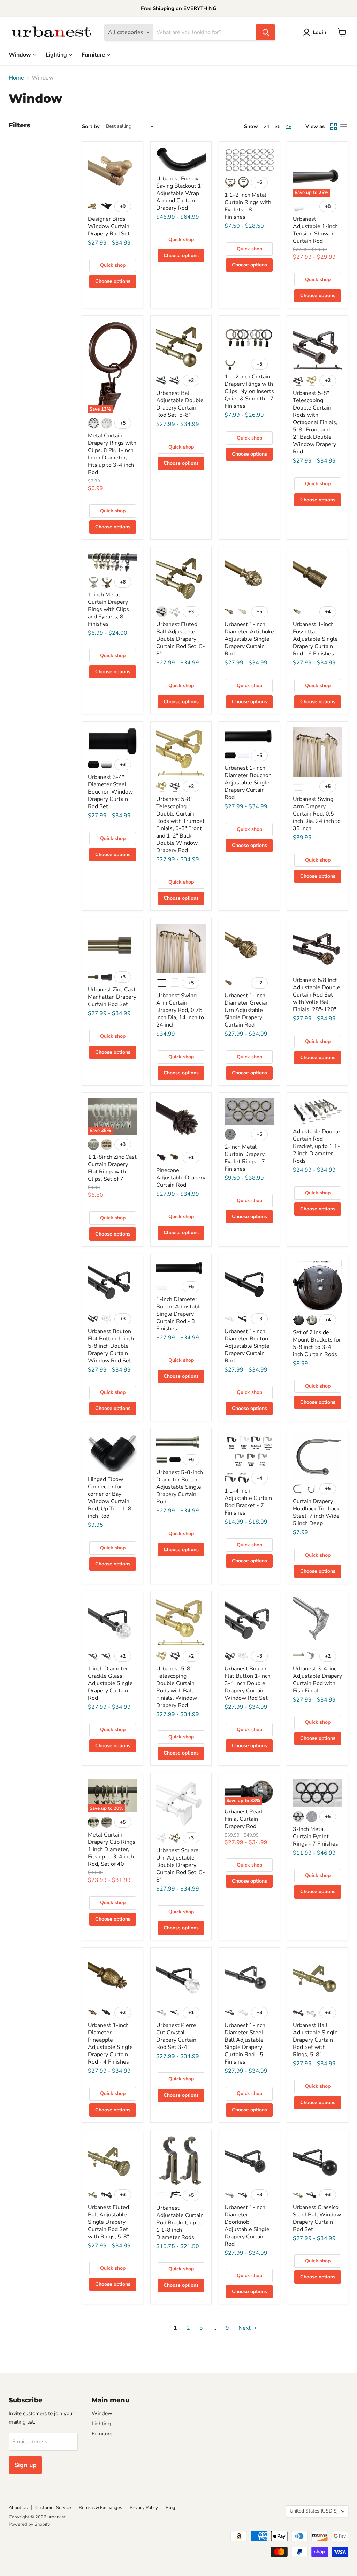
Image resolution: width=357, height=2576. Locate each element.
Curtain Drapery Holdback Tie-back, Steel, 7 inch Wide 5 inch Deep (317, 1512)
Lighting (57, 55)
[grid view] (334, 127)
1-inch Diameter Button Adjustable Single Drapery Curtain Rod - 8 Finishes (179, 1314)
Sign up (25, 2465)
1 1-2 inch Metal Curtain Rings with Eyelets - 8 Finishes (248, 206)
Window (21, 55)
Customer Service (53, 2508)
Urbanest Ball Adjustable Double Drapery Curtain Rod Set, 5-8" (180, 404)
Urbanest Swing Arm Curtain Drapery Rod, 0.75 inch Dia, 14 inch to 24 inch (180, 1010)
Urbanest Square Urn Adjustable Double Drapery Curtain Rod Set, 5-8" (181, 1865)
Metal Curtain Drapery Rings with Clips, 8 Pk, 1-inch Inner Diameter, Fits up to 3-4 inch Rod (112, 454)
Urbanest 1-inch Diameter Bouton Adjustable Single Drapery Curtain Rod (247, 1346)
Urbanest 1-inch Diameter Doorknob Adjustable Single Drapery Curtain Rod (247, 2226)
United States (314, 2511)
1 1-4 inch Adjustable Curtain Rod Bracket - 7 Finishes (248, 1502)
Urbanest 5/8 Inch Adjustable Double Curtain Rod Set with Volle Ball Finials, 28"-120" (317, 995)
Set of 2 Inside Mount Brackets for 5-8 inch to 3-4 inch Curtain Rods (317, 1343)
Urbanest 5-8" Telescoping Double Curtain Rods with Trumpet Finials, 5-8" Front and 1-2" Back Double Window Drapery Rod (180, 825)
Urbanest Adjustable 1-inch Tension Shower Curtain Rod (315, 230)
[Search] (266, 32)
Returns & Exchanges (100, 2508)
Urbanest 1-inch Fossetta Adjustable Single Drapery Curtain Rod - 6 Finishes (315, 639)
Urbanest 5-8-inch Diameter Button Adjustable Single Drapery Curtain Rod (180, 1487)
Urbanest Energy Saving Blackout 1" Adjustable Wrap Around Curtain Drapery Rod (180, 193)
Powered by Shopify (29, 2524)
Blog (170, 2508)
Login (320, 32)
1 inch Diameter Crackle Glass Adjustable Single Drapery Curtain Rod (110, 1683)
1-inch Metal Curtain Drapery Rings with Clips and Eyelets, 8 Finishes (108, 609)
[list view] (343, 127)
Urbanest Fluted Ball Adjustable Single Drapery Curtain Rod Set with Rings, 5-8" (108, 2222)
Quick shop (113, 265)
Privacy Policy (144, 2508)
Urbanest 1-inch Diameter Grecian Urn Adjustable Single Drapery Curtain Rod (247, 1010)
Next (245, 2328)
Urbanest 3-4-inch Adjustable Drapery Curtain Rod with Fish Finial (317, 1680)
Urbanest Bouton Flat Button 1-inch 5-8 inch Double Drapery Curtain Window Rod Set (111, 1346)
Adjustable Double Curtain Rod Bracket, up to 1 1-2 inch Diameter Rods (317, 1146)
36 (278, 126)
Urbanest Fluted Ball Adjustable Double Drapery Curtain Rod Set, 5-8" (181, 639)
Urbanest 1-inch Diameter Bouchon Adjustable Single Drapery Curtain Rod (248, 783)
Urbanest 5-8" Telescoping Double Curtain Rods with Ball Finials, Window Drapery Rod (177, 1687)
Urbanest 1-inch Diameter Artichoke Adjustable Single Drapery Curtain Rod (249, 639)
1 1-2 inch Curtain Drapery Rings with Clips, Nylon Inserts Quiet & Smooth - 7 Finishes (249, 391)
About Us (18, 2508)
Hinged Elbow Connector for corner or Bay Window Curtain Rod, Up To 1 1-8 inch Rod (110, 1498)
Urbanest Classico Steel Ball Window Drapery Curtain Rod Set (317, 2218)
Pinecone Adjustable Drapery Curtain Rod (181, 1178)
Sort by (91, 126)
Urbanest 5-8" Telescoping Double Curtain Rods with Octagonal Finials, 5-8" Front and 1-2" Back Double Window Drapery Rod (315, 422)
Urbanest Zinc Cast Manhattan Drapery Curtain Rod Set (112, 997)
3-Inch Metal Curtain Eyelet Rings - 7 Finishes (316, 1837)
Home (16, 78)
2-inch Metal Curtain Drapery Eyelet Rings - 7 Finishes (245, 1158)
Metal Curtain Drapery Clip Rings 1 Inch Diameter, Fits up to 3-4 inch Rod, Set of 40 (112, 1849)
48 (289, 126)
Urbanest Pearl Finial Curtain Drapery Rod (244, 1819)
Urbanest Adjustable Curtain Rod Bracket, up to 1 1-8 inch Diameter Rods (180, 2223)
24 (266, 126)
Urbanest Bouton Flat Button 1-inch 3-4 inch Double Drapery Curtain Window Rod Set (248, 1683)
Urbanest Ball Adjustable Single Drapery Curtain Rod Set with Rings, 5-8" (315, 2040)
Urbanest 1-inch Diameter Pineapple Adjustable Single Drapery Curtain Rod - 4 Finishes (110, 2044)
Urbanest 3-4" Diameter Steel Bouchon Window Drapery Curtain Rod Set (110, 792)
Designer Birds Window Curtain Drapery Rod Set (109, 226)
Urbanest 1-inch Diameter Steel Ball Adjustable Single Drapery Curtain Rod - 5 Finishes (245, 2044)
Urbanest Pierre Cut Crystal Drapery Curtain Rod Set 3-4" (176, 2036)
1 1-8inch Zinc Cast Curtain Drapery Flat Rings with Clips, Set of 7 (112, 1168)
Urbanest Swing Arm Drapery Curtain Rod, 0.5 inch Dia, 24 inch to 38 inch (317, 814)
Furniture (94, 55)
